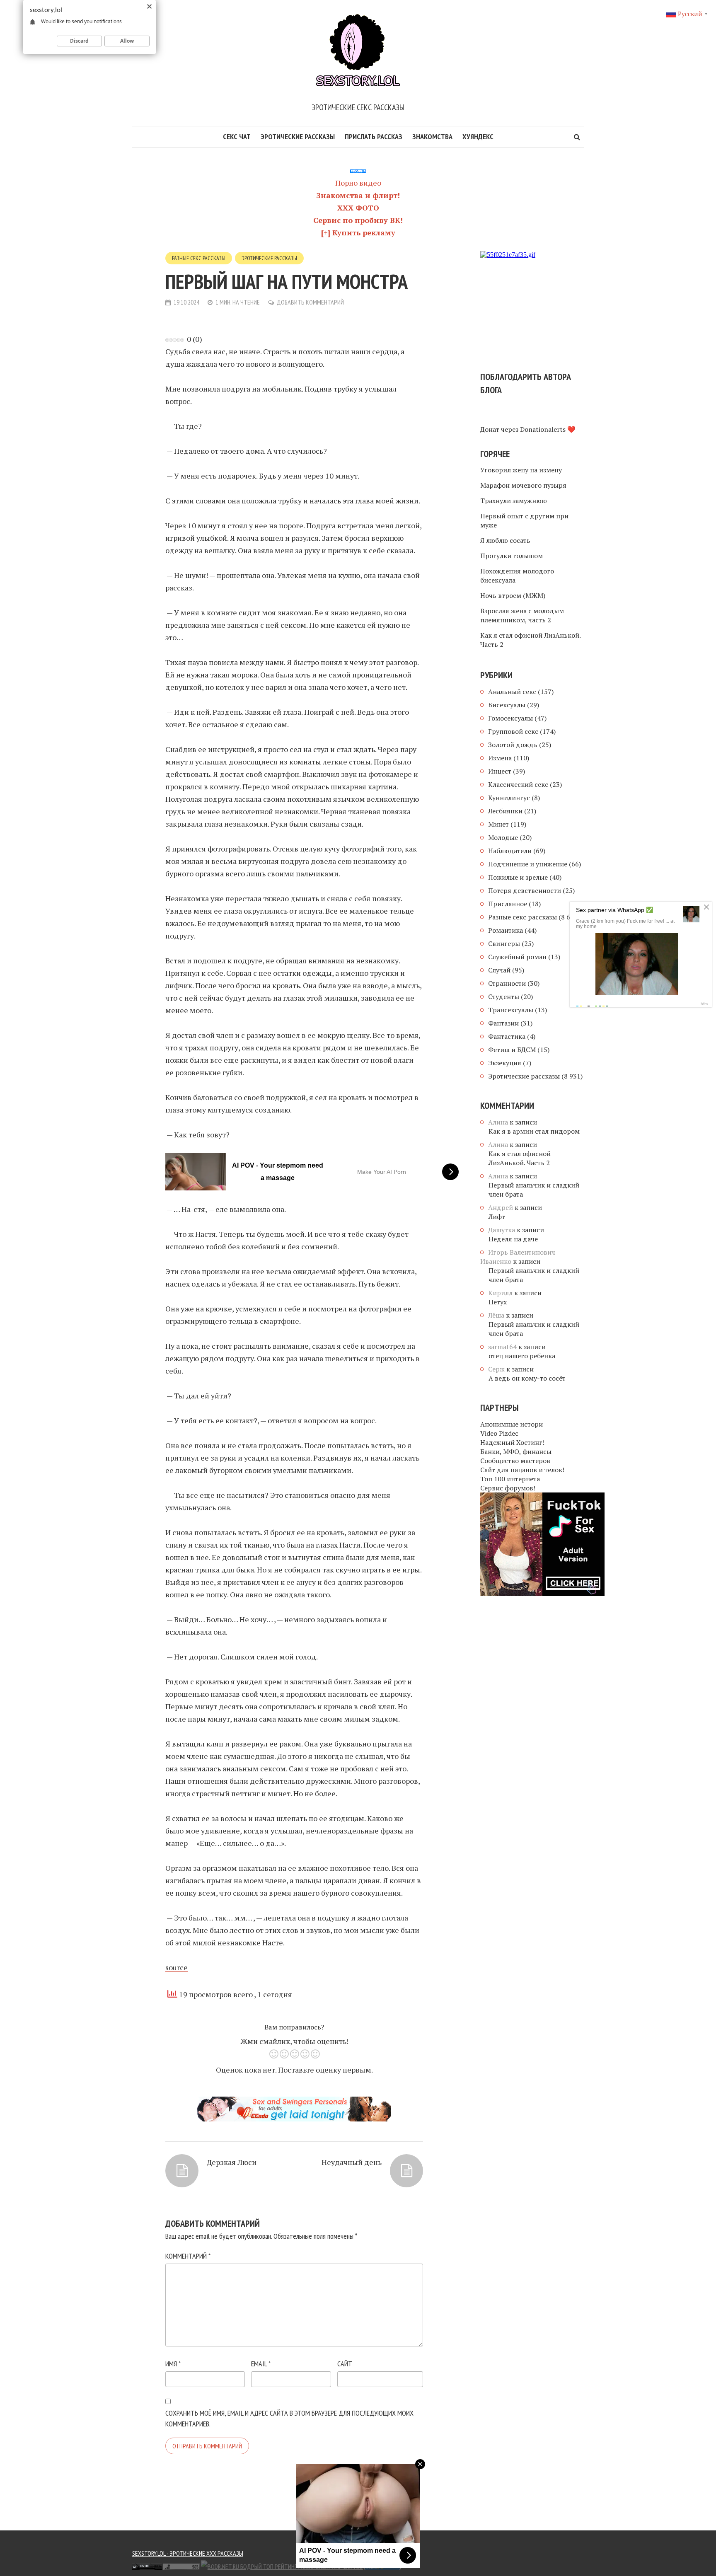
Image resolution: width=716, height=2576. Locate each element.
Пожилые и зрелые (518, 877)
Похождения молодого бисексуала (517, 576)
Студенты (504, 997)
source (177, 1967)
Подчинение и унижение (528, 864)
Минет (498, 824)
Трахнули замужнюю (514, 501)
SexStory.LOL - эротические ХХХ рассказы (188, 2553)
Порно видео (358, 183)
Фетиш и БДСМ (512, 1050)
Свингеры (504, 943)
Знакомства (432, 137)
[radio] (274, 2055)
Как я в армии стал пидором (534, 1131)
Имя (173, 2364)
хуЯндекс (478, 137)
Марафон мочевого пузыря (523, 485)
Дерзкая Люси (232, 2162)
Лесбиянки (505, 811)
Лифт (497, 1217)
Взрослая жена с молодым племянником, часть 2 (522, 615)
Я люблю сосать (505, 540)
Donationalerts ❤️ (548, 429)
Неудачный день (352, 2162)
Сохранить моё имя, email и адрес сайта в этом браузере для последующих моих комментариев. (289, 2418)
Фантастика (507, 1036)
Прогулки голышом (512, 556)
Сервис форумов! (508, 1488)
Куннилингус (509, 798)
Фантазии (503, 1023)
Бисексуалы (507, 705)
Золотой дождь (513, 745)
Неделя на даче (513, 1239)
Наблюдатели (510, 851)
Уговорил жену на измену (521, 470)
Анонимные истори (512, 1424)
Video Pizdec (499, 1433)
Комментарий (188, 2256)
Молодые (503, 837)
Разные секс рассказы (199, 258)
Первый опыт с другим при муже (524, 520)
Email (261, 2364)
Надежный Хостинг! (512, 1442)
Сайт (345, 2364)
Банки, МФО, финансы (516, 1451)
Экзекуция (505, 1063)
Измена (500, 758)
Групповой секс (513, 731)
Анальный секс (512, 692)
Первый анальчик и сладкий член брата (534, 1190)
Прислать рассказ (374, 137)
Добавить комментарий (310, 302)
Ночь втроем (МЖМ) (513, 595)
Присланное (508, 904)
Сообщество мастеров (515, 1461)
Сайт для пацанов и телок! (522, 1470)
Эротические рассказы (298, 137)
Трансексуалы (511, 1010)
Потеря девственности (525, 890)
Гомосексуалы (510, 718)
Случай (499, 970)
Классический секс (518, 784)
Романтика (506, 930)
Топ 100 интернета (510, 1479)
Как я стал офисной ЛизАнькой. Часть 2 (530, 640)
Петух (498, 1302)
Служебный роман (517, 957)
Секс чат (237, 137)
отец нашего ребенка (522, 1356)
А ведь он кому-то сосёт (527, 1378)
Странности (507, 983)
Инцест (500, 771)
